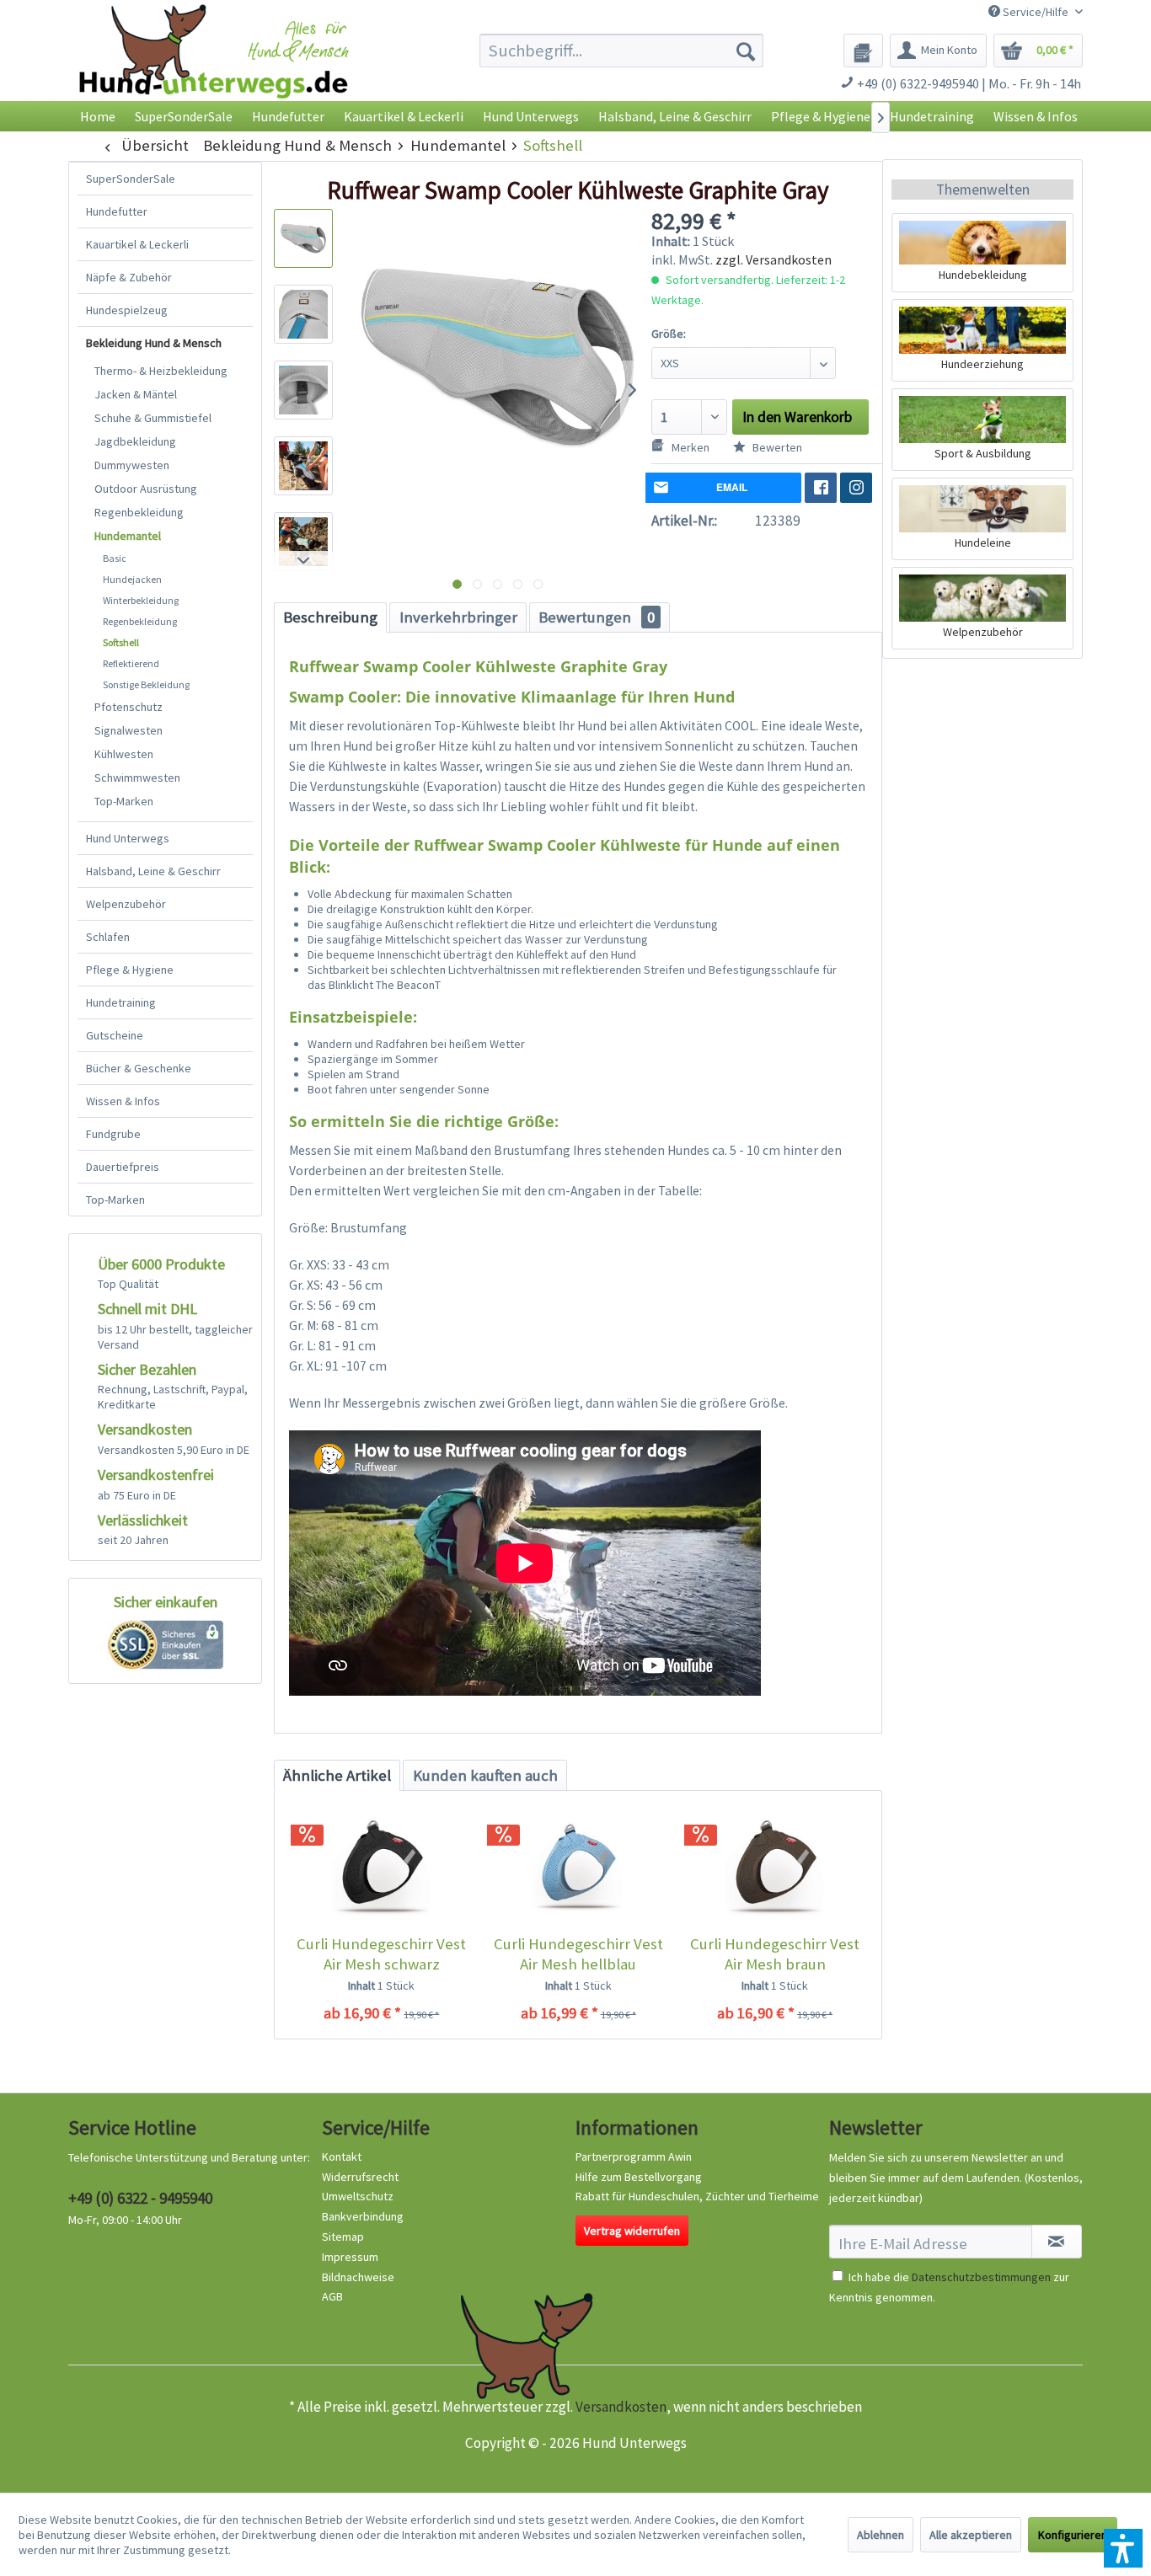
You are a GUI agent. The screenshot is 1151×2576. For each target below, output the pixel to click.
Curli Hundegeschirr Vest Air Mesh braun (775, 1954)
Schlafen (108, 937)
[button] (1123, 2548)
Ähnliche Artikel (337, 1775)
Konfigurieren (1073, 2535)
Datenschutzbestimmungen (981, 2277)
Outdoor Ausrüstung (146, 489)
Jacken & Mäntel (136, 394)
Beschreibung (330, 617)
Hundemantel (128, 536)
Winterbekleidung (141, 600)
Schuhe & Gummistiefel (153, 418)
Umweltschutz (358, 2196)
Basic (115, 558)
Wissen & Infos (123, 1101)
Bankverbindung (363, 2216)
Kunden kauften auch (485, 1775)
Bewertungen (597, 617)
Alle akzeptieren (971, 2535)
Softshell (121, 642)
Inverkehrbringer (458, 617)
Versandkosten (621, 2407)
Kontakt (342, 2156)
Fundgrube (113, 1134)
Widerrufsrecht (360, 2177)
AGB (332, 2296)
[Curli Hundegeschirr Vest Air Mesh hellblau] (578, 1867)
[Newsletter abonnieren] (1057, 2242)
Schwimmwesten (137, 778)
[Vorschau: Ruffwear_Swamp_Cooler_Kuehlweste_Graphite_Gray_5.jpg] (303, 542)
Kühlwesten (124, 754)
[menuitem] (621, 51)
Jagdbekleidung (135, 441)
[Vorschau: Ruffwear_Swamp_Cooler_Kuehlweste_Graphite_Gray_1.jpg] (303, 238)
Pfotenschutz (128, 707)
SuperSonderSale (131, 179)
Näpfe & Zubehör (129, 277)
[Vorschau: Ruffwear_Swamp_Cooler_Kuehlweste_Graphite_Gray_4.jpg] (303, 466)
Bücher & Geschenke (139, 1068)
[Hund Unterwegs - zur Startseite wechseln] (214, 65)
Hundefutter (117, 211)
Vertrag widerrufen (632, 2231)
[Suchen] (746, 51)
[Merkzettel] (863, 51)
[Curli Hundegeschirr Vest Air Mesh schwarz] (381, 1867)
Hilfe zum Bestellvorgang (639, 2177)
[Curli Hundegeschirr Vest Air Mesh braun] (775, 1867)
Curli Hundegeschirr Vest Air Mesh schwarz (381, 1954)
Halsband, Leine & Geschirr (153, 871)
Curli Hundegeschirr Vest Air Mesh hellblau (578, 1954)
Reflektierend (131, 663)
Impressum (350, 2257)
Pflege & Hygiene (130, 970)
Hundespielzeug (127, 310)
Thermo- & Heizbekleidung (161, 371)
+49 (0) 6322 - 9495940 (140, 2198)
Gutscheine (115, 1035)
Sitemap (343, 2237)
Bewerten (776, 447)
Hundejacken (132, 579)
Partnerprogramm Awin (634, 2156)
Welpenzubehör (126, 904)
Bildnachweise (358, 2277)
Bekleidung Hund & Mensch (154, 343)
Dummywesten (132, 465)
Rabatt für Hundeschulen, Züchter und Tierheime (697, 2196)
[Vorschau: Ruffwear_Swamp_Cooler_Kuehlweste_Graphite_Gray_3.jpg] (303, 390)
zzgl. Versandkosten (774, 259)
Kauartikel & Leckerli (137, 244)
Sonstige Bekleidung (146, 684)
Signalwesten (128, 730)
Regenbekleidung (139, 512)
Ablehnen (881, 2535)
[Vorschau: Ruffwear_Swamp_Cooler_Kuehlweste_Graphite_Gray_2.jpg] (303, 314)
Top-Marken (124, 801)
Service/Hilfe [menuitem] (1036, 12)
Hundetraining (121, 1002)
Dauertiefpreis (123, 1167)
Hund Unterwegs (128, 838)
